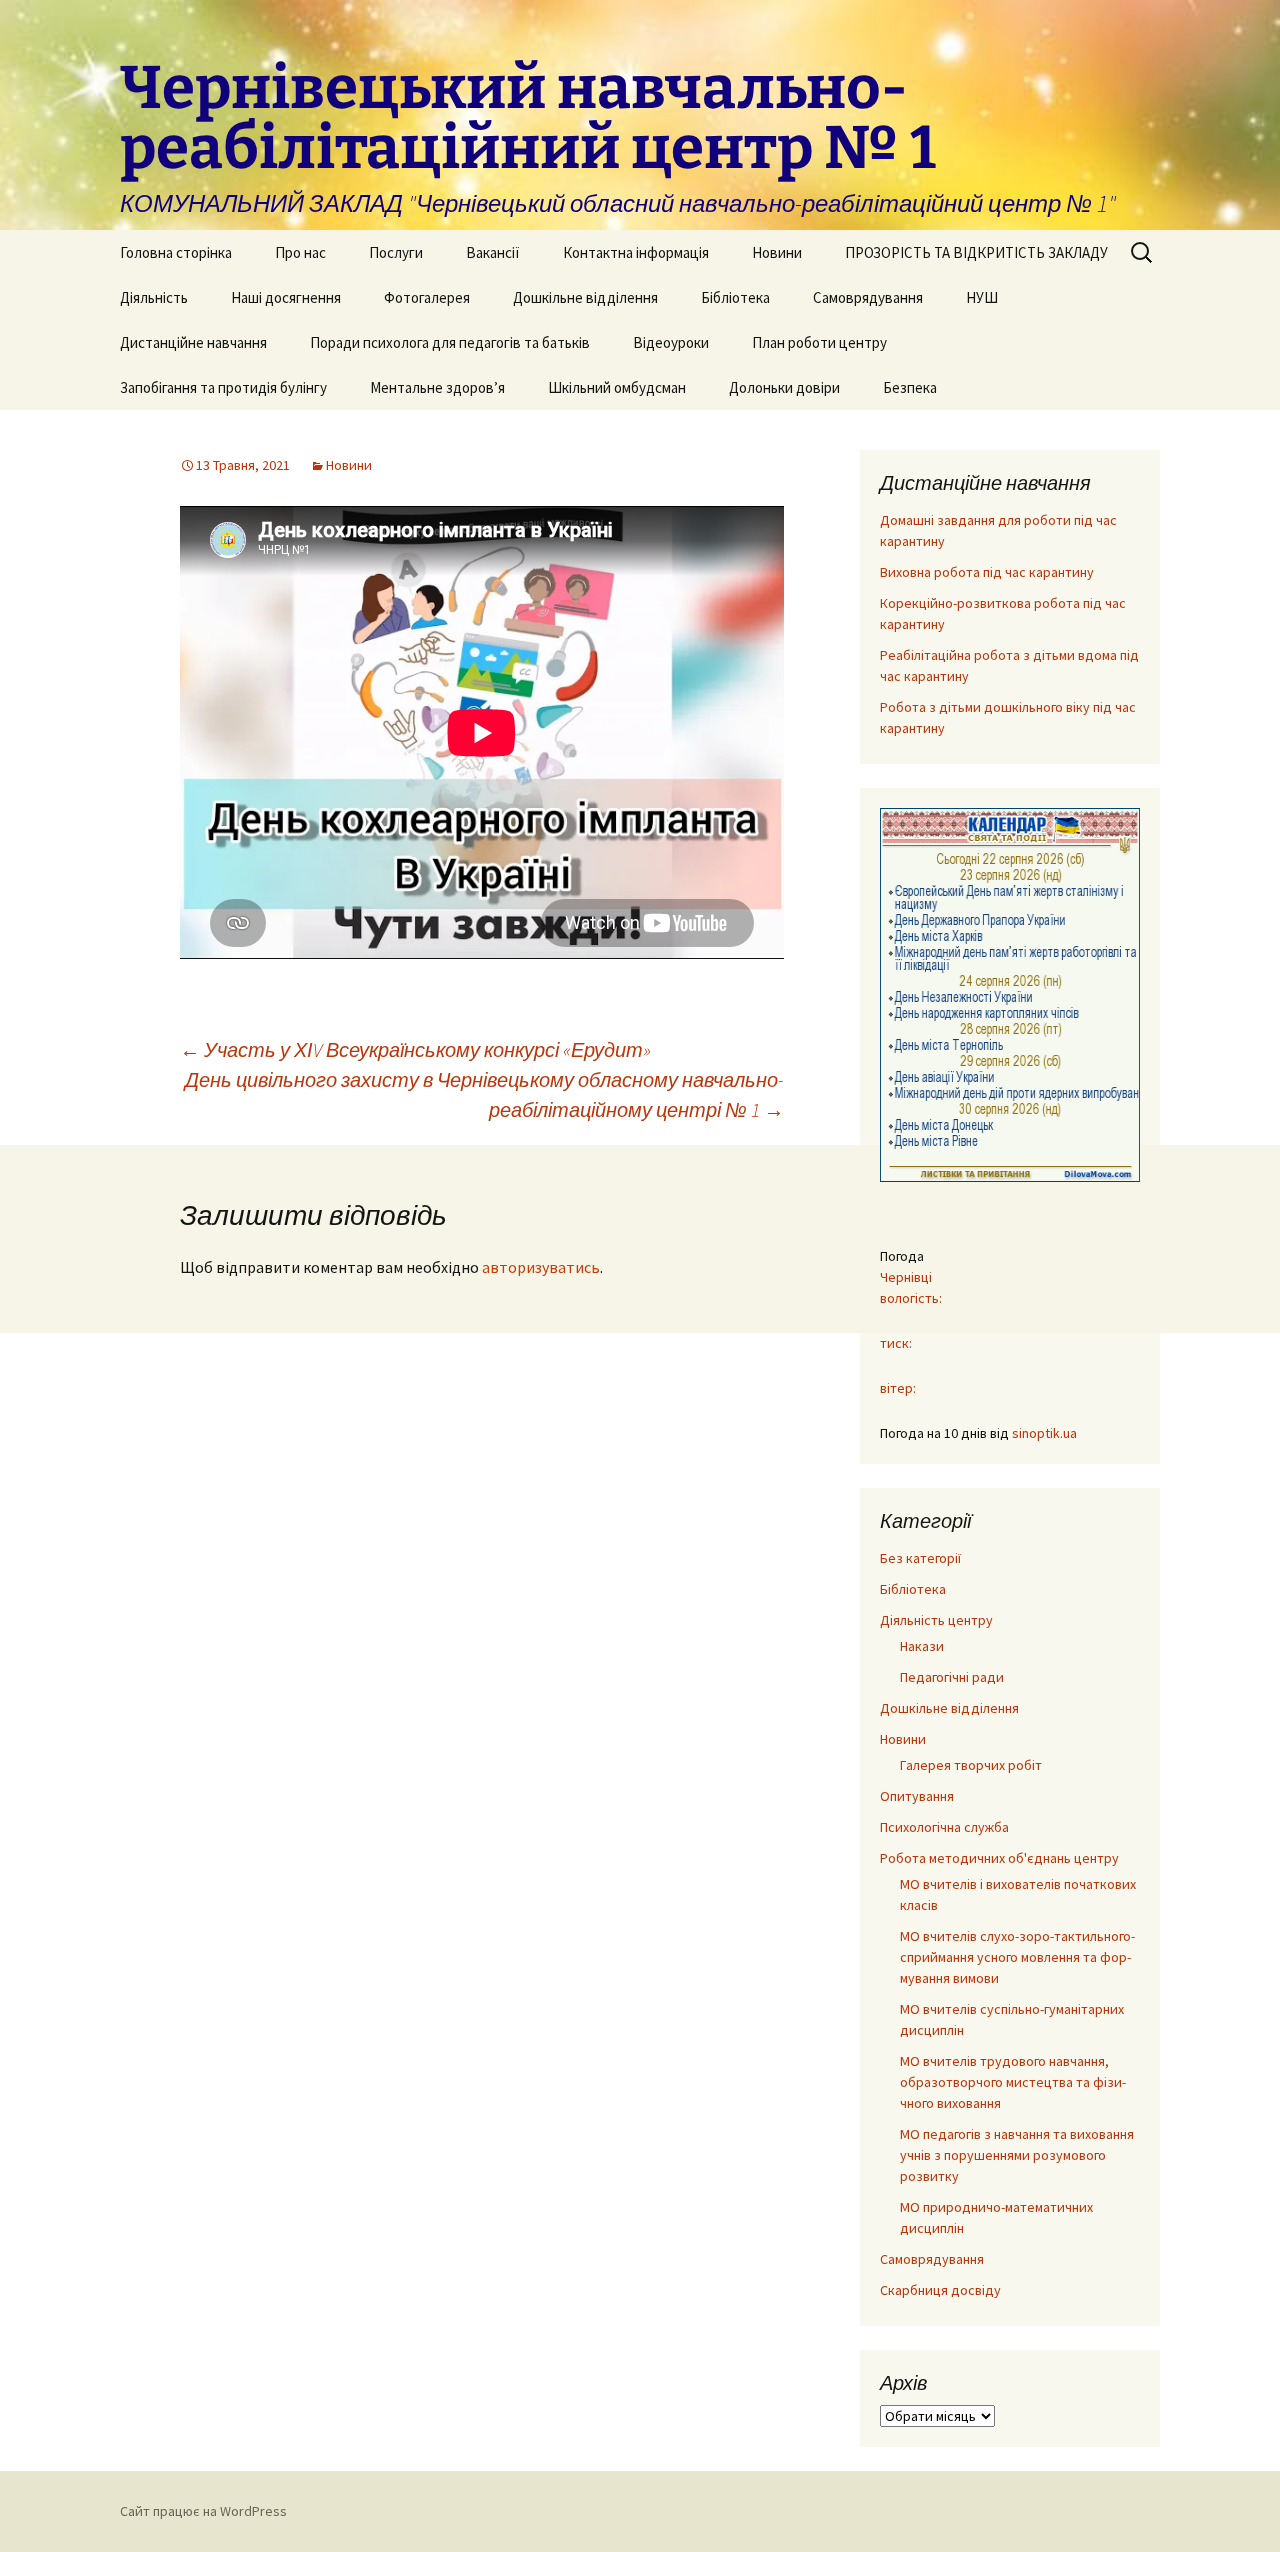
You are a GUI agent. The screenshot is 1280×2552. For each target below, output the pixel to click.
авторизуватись (541, 1267)
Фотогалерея (427, 297)
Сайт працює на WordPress (203, 2511)
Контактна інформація (636, 252)
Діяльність (154, 297)
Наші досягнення (286, 297)
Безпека (910, 387)
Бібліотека (735, 297)
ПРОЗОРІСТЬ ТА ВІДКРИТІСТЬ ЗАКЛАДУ (976, 252)
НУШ (982, 297)
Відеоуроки (671, 342)
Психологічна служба (944, 1827)
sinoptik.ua (1044, 1433)
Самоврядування (868, 297)
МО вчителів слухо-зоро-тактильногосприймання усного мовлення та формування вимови (1017, 1957)
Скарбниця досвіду (940, 2290)
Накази (922, 1646)
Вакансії (493, 252)
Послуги (396, 252)
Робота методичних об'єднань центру (999, 1858)
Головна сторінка (176, 252)
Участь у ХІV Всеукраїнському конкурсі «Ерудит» (415, 1049)
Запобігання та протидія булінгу (223, 387)
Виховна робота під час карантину (987, 572)
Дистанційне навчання (193, 342)
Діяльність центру (936, 1620)
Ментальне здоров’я (437, 387)
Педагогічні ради (952, 1677)
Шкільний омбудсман (617, 387)
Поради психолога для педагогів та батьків (450, 342)
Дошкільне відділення (585, 297)
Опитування (917, 1796)
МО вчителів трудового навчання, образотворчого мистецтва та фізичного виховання (1013, 2082)
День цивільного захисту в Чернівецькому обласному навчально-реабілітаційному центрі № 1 (484, 1094)
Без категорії (920, 1558)
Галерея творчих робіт (971, 1765)
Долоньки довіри (784, 387)
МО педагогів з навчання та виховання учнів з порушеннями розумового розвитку (1017, 2155)
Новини (777, 252)
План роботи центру (819, 342)
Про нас (300, 252)
